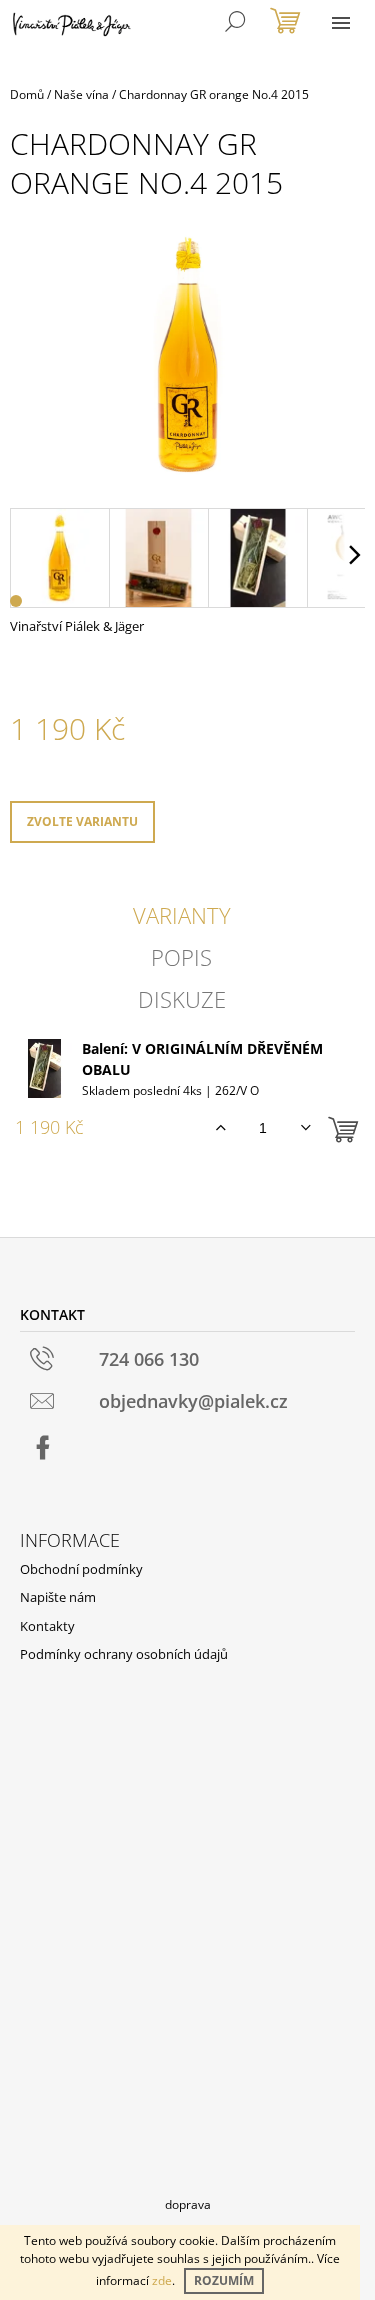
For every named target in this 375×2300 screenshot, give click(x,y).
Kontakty (47, 1626)
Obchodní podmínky (81, 1569)
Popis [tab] (181, 957)
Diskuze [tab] (182, 999)
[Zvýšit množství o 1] (220, 1128)
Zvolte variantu (82, 821)
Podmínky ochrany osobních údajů (124, 1654)
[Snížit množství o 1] (305, 1128)
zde (162, 2280)
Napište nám (58, 1597)
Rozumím (224, 2280)
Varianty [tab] (182, 915)
